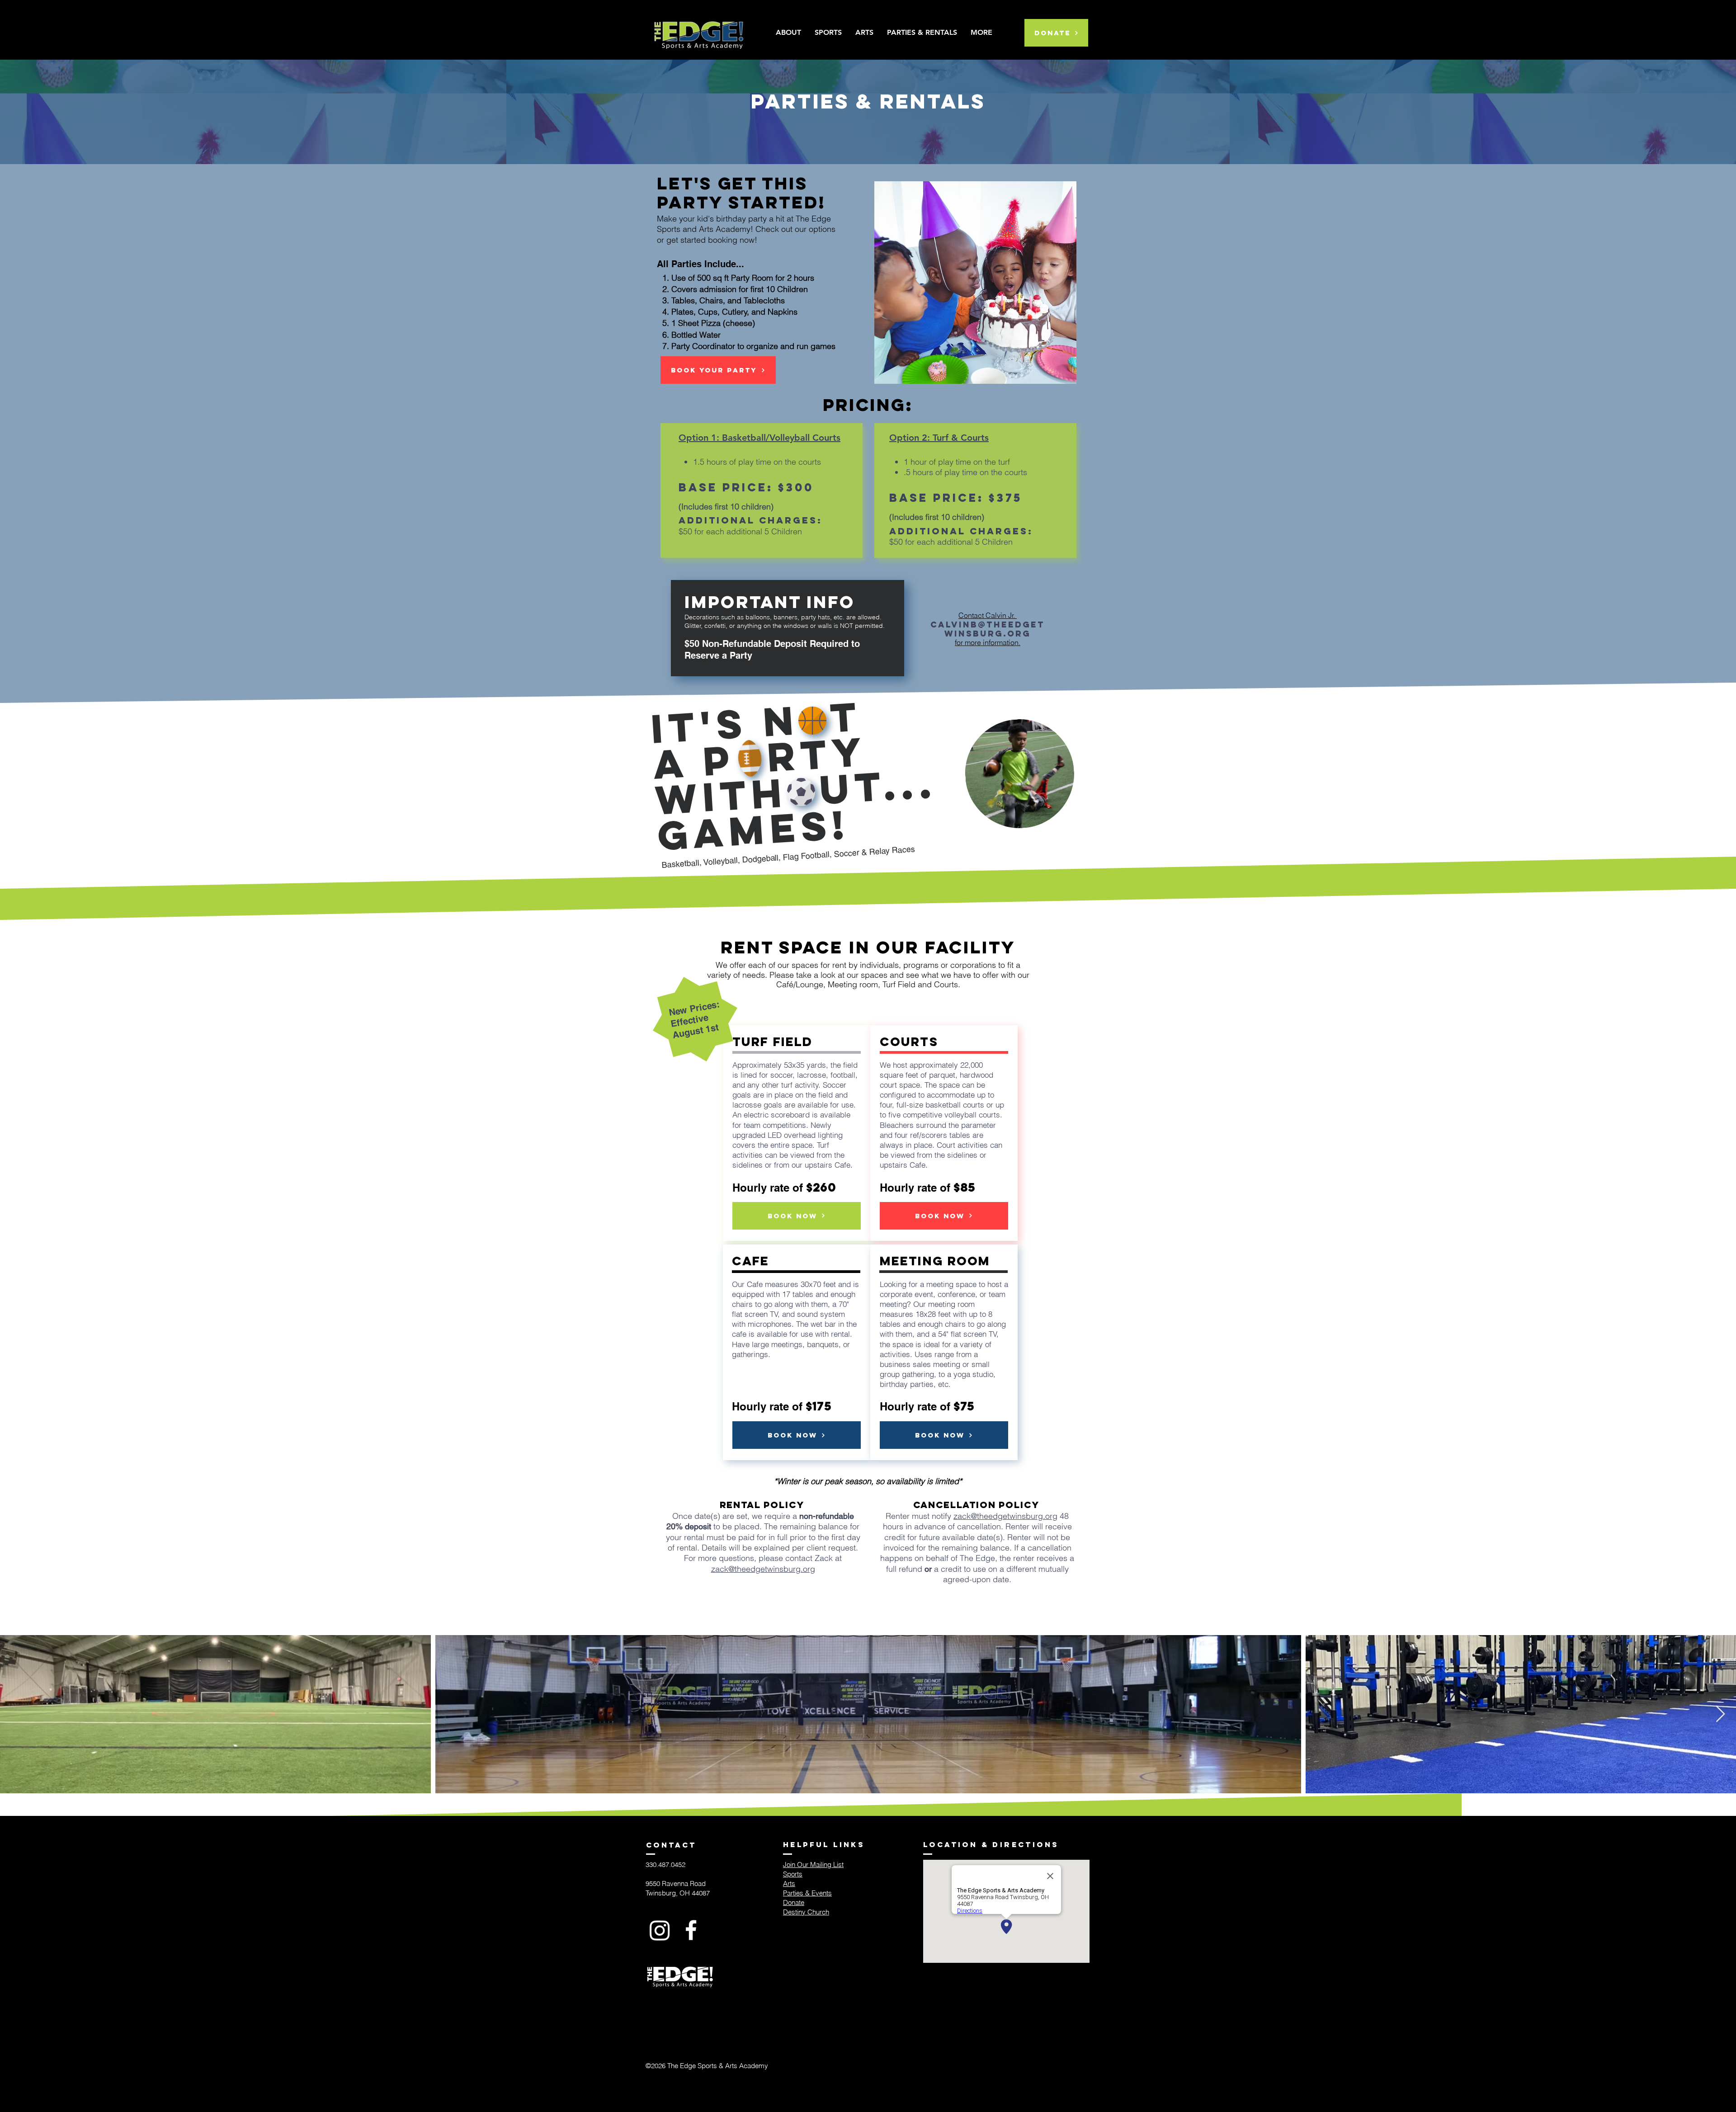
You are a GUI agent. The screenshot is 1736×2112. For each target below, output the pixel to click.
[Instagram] (660, 1930)
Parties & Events (807, 1893)
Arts (789, 1883)
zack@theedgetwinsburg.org (763, 1569)
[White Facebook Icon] (691, 1930)
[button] (981, 33)
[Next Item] (1720, 1714)
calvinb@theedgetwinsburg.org (988, 629)
